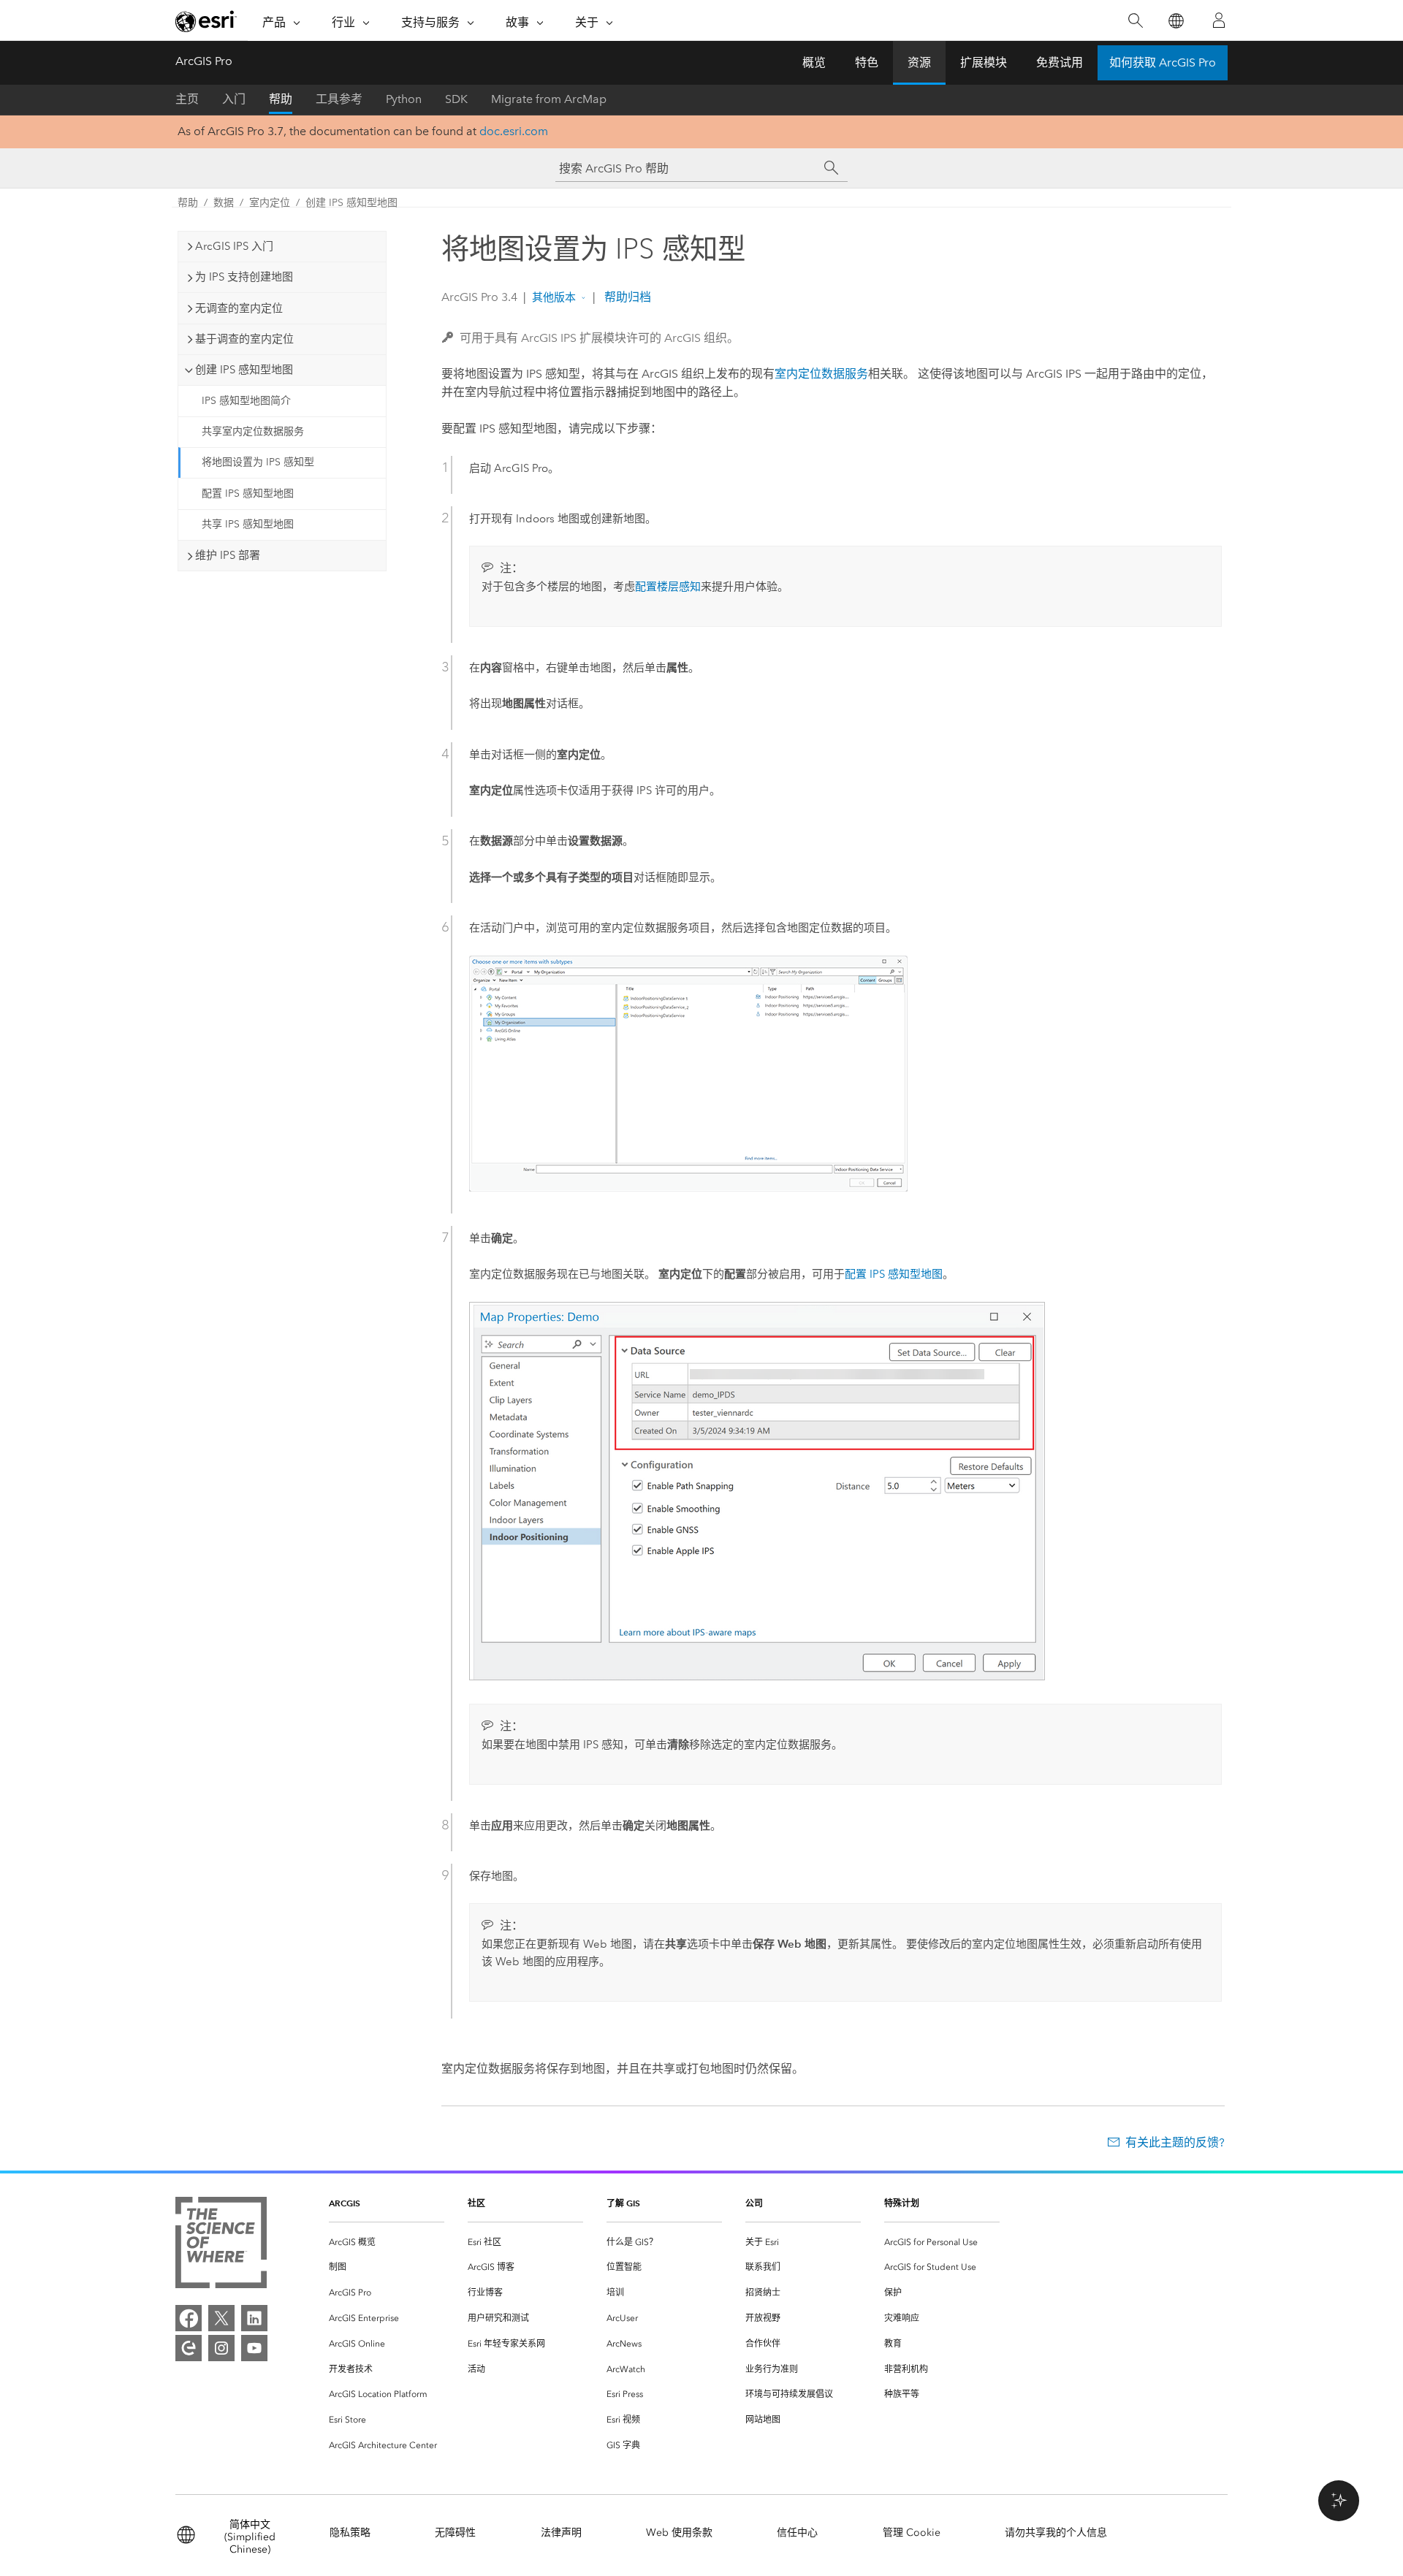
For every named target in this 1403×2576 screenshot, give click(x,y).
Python (404, 99)
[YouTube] (254, 2348)
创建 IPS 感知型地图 (351, 203)
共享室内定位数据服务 (253, 431)
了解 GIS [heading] (623, 2203)
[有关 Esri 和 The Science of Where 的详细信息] (221, 2245)
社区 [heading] (476, 2203)
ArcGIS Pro (204, 61)
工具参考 (339, 99)
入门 (234, 99)
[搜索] (1135, 21)
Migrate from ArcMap (549, 99)
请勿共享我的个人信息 (1056, 2533)
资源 (919, 62)
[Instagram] (221, 2348)
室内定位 (270, 203)
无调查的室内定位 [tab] (239, 308)
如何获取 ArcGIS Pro (1163, 62)
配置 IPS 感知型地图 (248, 494)
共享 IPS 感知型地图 (248, 524)
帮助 (281, 99)
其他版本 (554, 297)
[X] (221, 2318)
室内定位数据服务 (821, 374)
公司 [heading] (754, 2203)
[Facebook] (189, 2318)
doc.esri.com (514, 131)
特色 (867, 62)
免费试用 (1060, 62)
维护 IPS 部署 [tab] (228, 555)
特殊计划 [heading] (902, 2203)
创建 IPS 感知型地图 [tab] (244, 370)
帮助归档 (626, 297)
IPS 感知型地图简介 (246, 401)
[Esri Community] (189, 2348)
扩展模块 (984, 62)
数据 (224, 203)
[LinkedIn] (254, 2318)
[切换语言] (1175, 21)
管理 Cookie (912, 2533)
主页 (187, 99)
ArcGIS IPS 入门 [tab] (234, 246)
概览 (814, 62)
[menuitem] (387, 2242)
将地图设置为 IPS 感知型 (258, 462)
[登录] (1219, 20)
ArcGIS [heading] (345, 2203)
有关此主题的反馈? (1175, 2142)
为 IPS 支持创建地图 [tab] (244, 277)
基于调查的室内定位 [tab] (244, 339)
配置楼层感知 (668, 587)
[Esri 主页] (206, 21)
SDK (456, 99)
